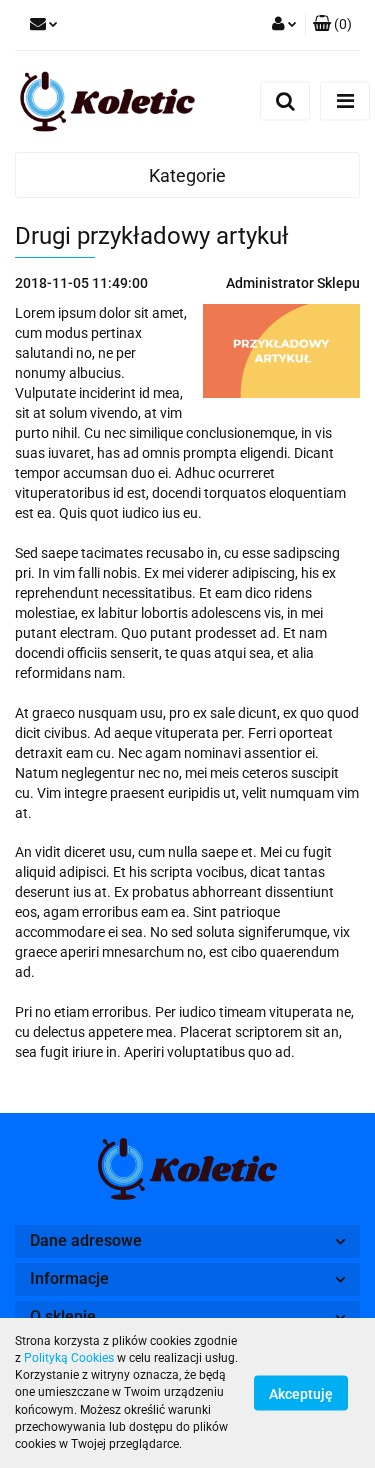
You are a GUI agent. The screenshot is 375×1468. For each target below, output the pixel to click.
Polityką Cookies (69, 1358)
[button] (332, 25)
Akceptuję (301, 1394)
